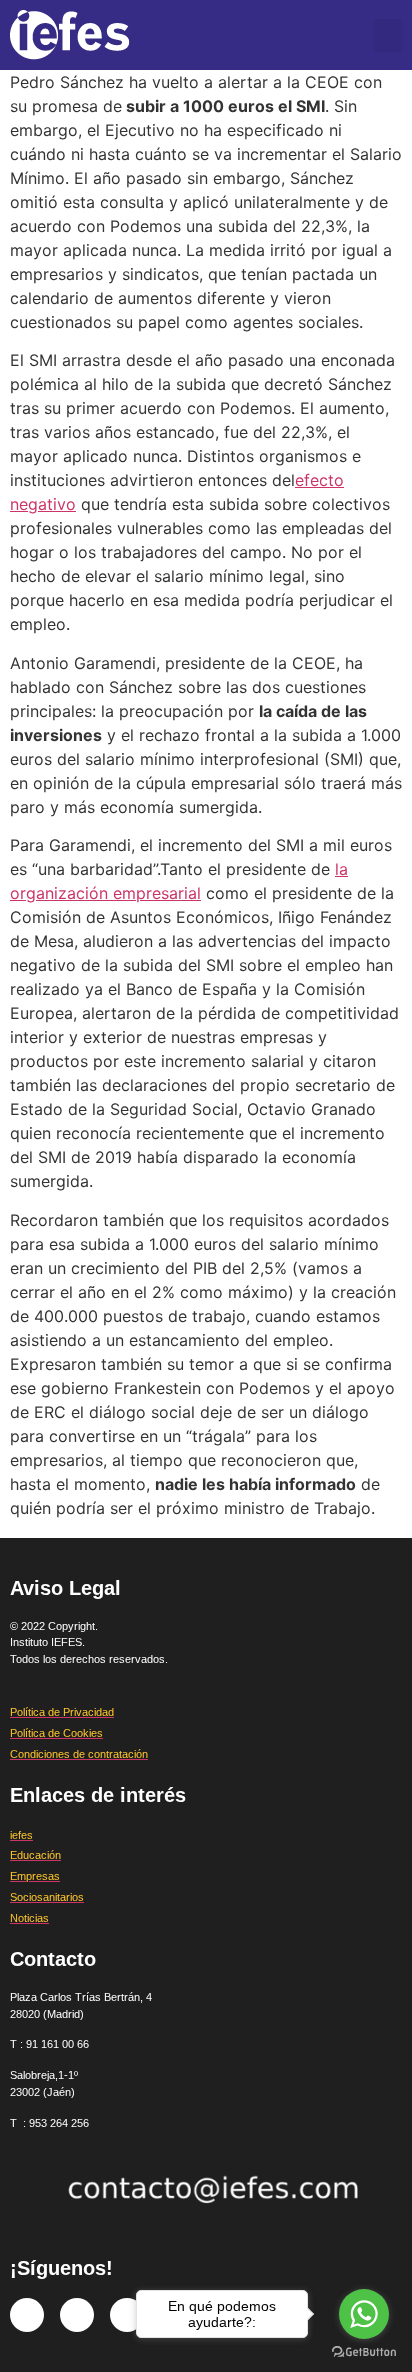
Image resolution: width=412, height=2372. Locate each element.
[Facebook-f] (27, 2315)
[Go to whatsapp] (364, 2314)
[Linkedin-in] (127, 2315)
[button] (388, 35)
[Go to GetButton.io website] (364, 2352)
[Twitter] (77, 2315)
